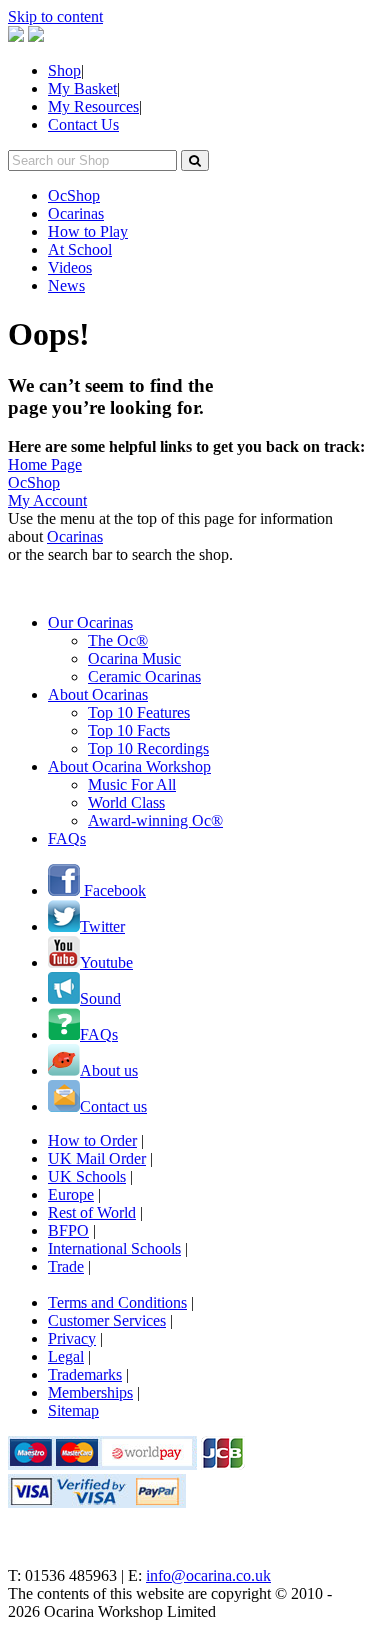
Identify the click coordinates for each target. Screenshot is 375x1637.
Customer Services (107, 1320)
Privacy (72, 1338)
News (66, 285)
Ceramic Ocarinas (144, 676)
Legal (66, 1356)
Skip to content (55, 16)
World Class (126, 802)
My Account (47, 500)
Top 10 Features (139, 712)
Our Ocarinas (90, 622)
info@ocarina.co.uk (208, 1575)
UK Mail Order (97, 1158)
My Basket (82, 88)
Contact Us (83, 124)
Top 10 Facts (129, 730)
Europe (71, 1194)
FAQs (67, 838)
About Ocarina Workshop (129, 766)
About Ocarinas (98, 694)
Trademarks (85, 1374)
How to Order (92, 1140)
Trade (66, 1266)
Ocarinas (76, 213)
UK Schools (87, 1176)
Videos (70, 267)
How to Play (88, 231)
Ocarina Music (134, 658)
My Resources (93, 106)
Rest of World (92, 1212)
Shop (64, 70)
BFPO (68, 1230)
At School (80, 249)
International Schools (114, 1248)
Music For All (132, 784)
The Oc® (118, 640)
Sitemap (73, 1410)
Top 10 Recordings (148, 748)
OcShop (74, 195)
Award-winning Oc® (155, 820)
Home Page (45, 464)
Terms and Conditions (117, 1302)
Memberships (90, 1392)
